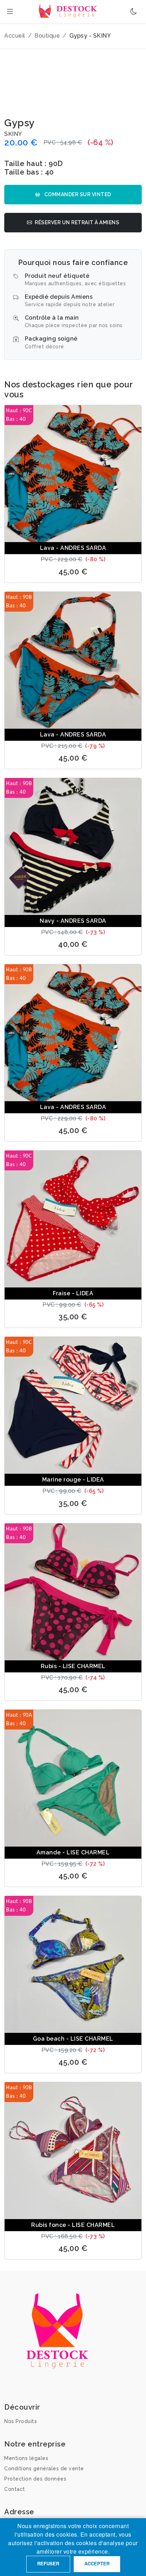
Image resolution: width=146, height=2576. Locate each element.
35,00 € (73, 1317)
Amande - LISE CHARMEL (73, 1852)
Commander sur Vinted (77, 194)
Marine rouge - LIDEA (73, 1480)
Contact (15, 2489)
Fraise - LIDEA (73, 1293)
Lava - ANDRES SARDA (73, 548)
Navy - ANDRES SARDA (73, 921)
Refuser (48, 2563)
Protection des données (35, 2479)
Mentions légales (26, 2458)
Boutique (47, 36)
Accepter (97, 2563)
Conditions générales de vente (44, 2469)
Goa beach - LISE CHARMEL (73, 2039)
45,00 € (73, 572)
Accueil (15, 36)
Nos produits (21, 2421)
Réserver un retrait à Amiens (77, 222)
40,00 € (73, 944)
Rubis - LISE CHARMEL (73, 1666)
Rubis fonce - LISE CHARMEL (73, 2225)
